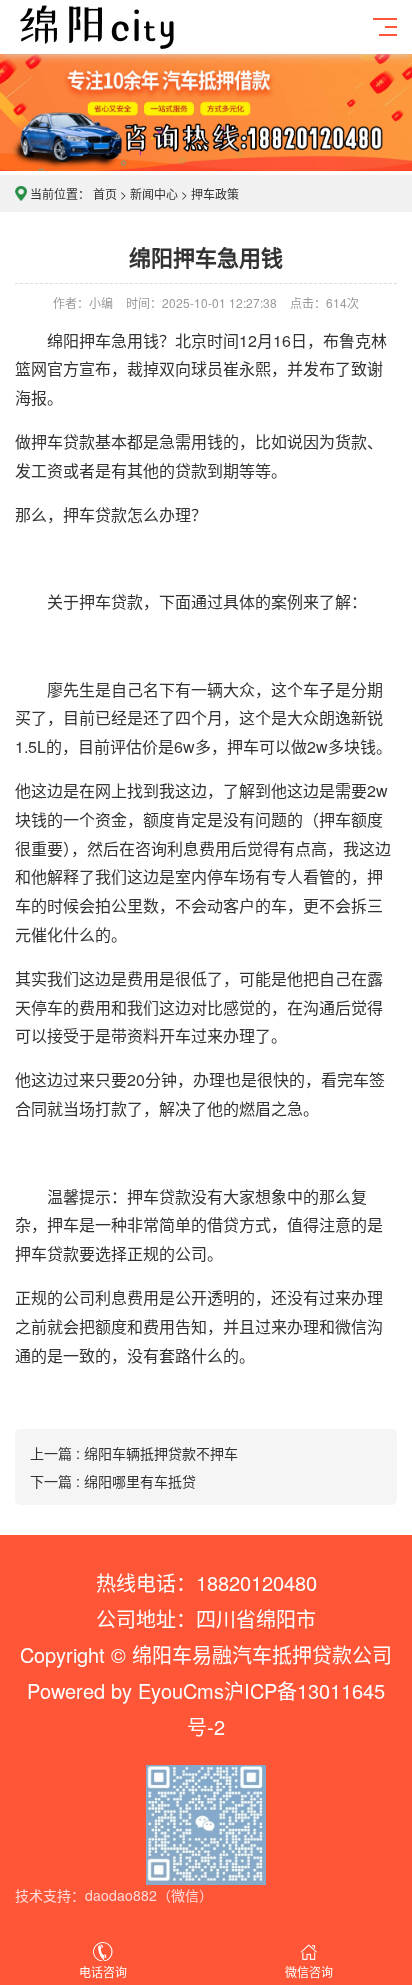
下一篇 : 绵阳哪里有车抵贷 (113, 1481)
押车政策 (215, 193)
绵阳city (136, 41)
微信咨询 (309, 1971)
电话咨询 (103, 1971)
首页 (105, 193)
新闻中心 (154, 193)
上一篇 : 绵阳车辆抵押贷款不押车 (134, 1453)
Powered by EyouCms (125, 1690)
